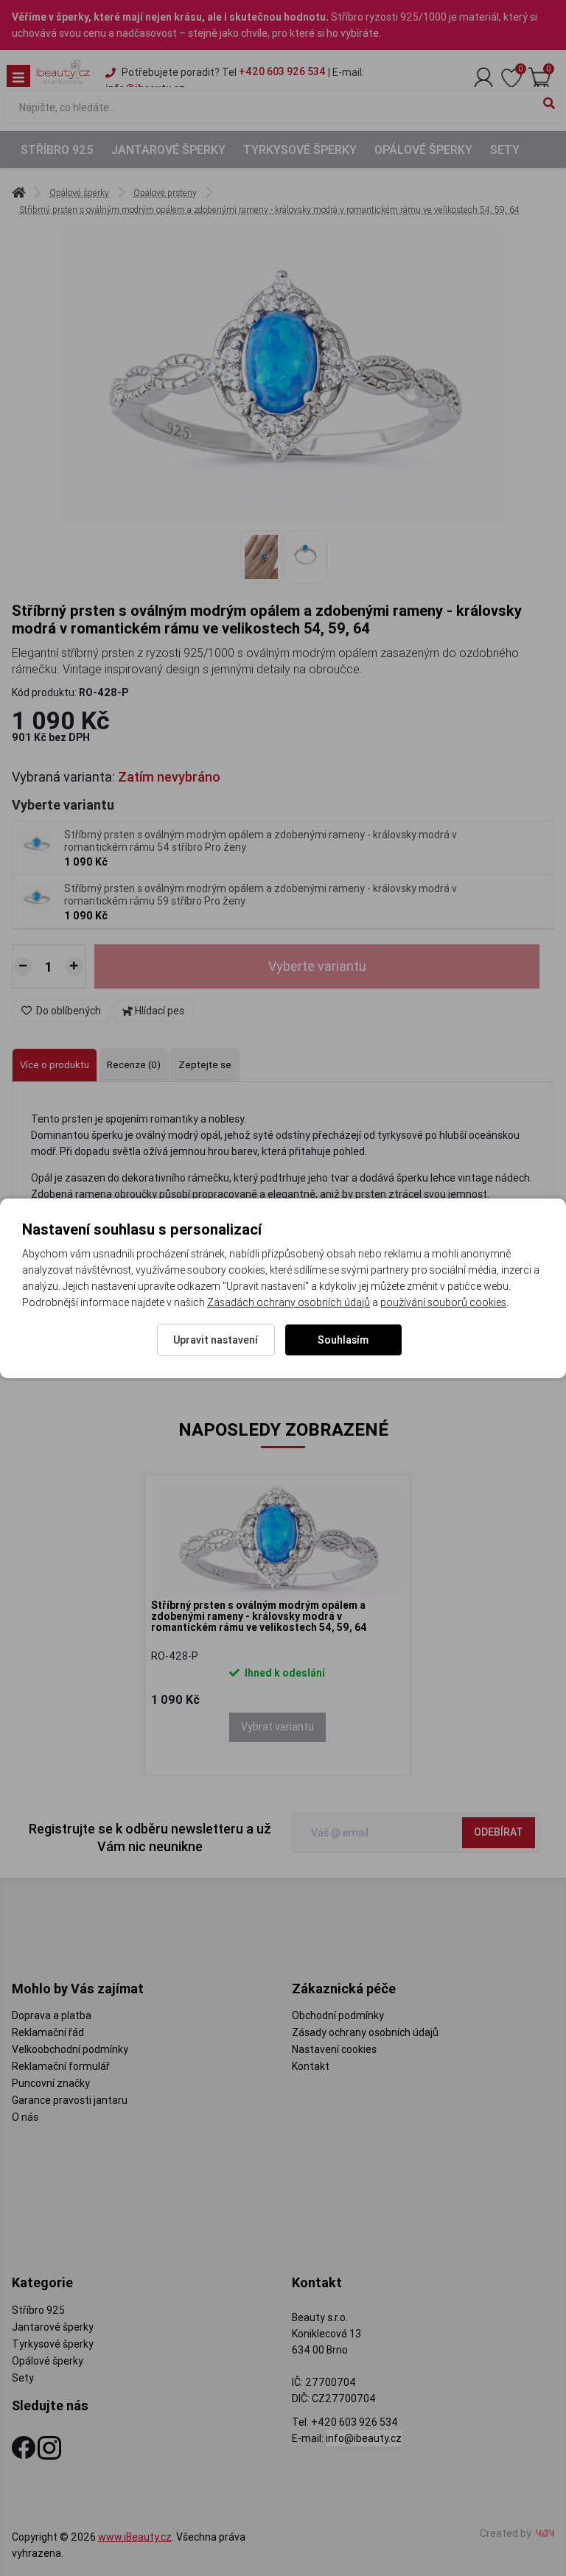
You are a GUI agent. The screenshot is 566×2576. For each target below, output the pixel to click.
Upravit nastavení (216, 1340)
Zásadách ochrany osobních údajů (289, 1302)
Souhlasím (343, 1340)
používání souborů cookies (443, 1302)
